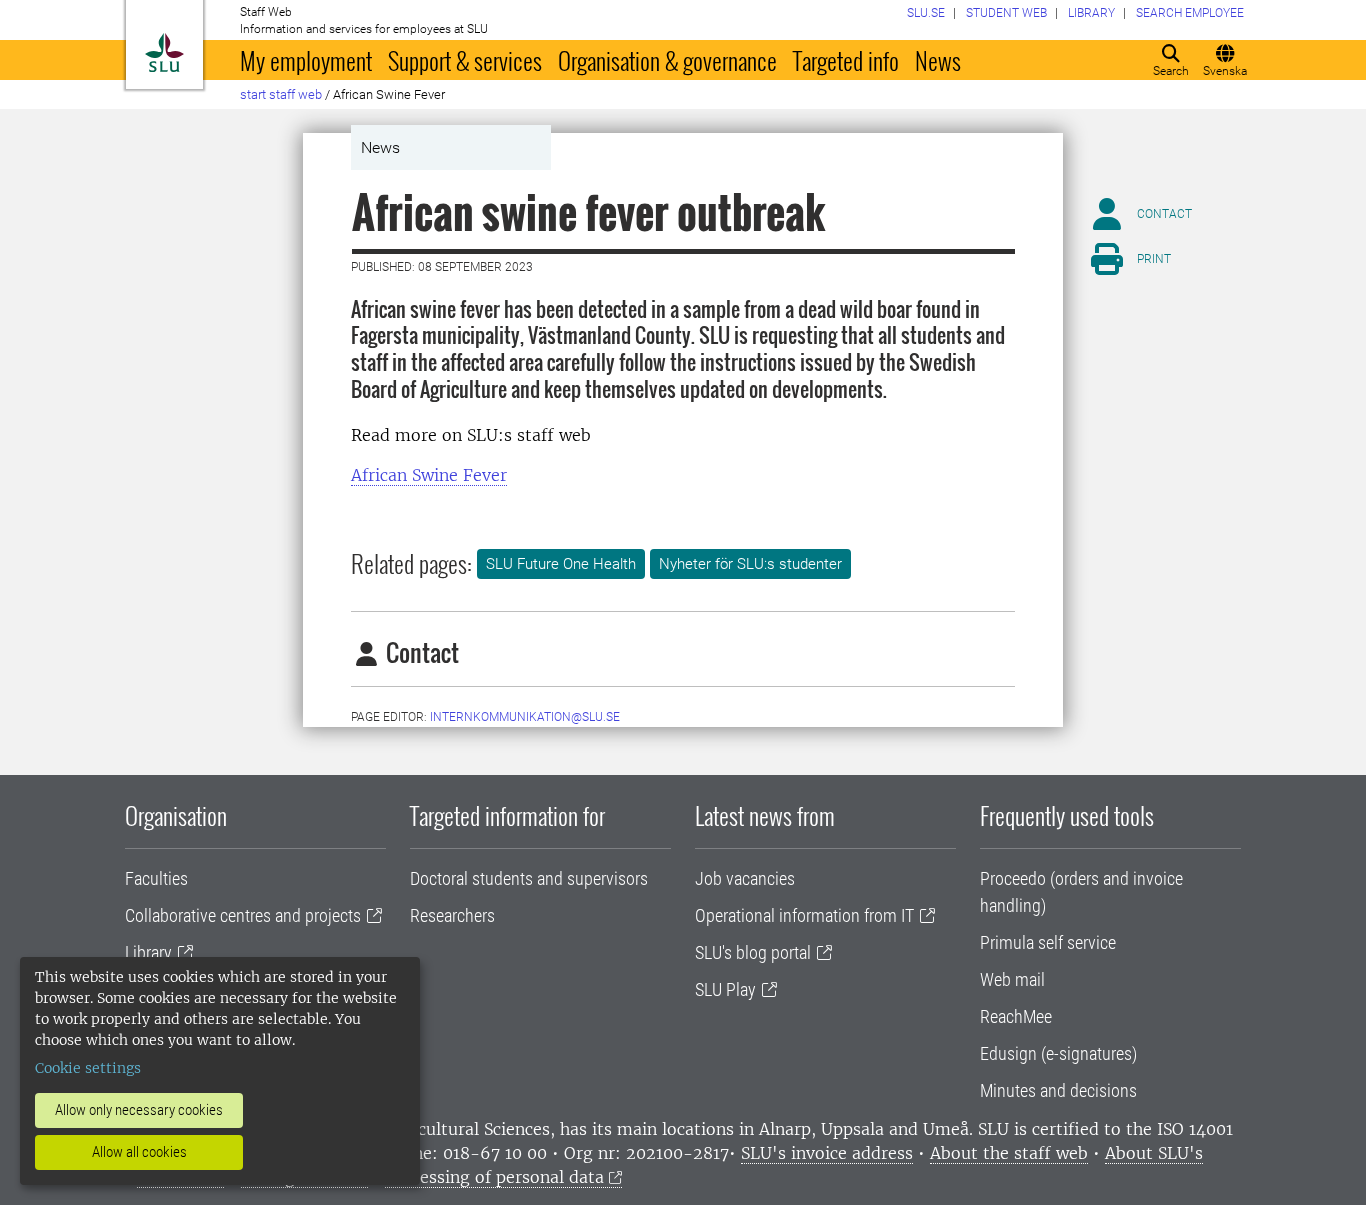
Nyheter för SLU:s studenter (750, 564)
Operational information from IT (804, 915)
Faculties (156, 878)
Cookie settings (88, 1068)
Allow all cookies (139, 1152)
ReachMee (1016, 1016)
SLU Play (725, 989)
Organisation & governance (667, 60)
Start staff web (281, 94)
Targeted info (846, 60)
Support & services (465, 60)
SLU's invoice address (827, 1153)
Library (148, 952)
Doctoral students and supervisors (529, 878)
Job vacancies (745, 878)
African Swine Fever (429, 475)
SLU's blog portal (753, 952)
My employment (306, 60)
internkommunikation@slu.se (525, 717)
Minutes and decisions (1058, 1090)
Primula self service (1048, 942)
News (938, 60)
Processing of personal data (494, 1177)
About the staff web (1009, 1153)
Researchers (452, 915)
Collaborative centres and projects (243, 915)
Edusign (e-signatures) (1058, 1053)
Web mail (1012, 979)
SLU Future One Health (561, 564)
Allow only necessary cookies (139, 1110)
